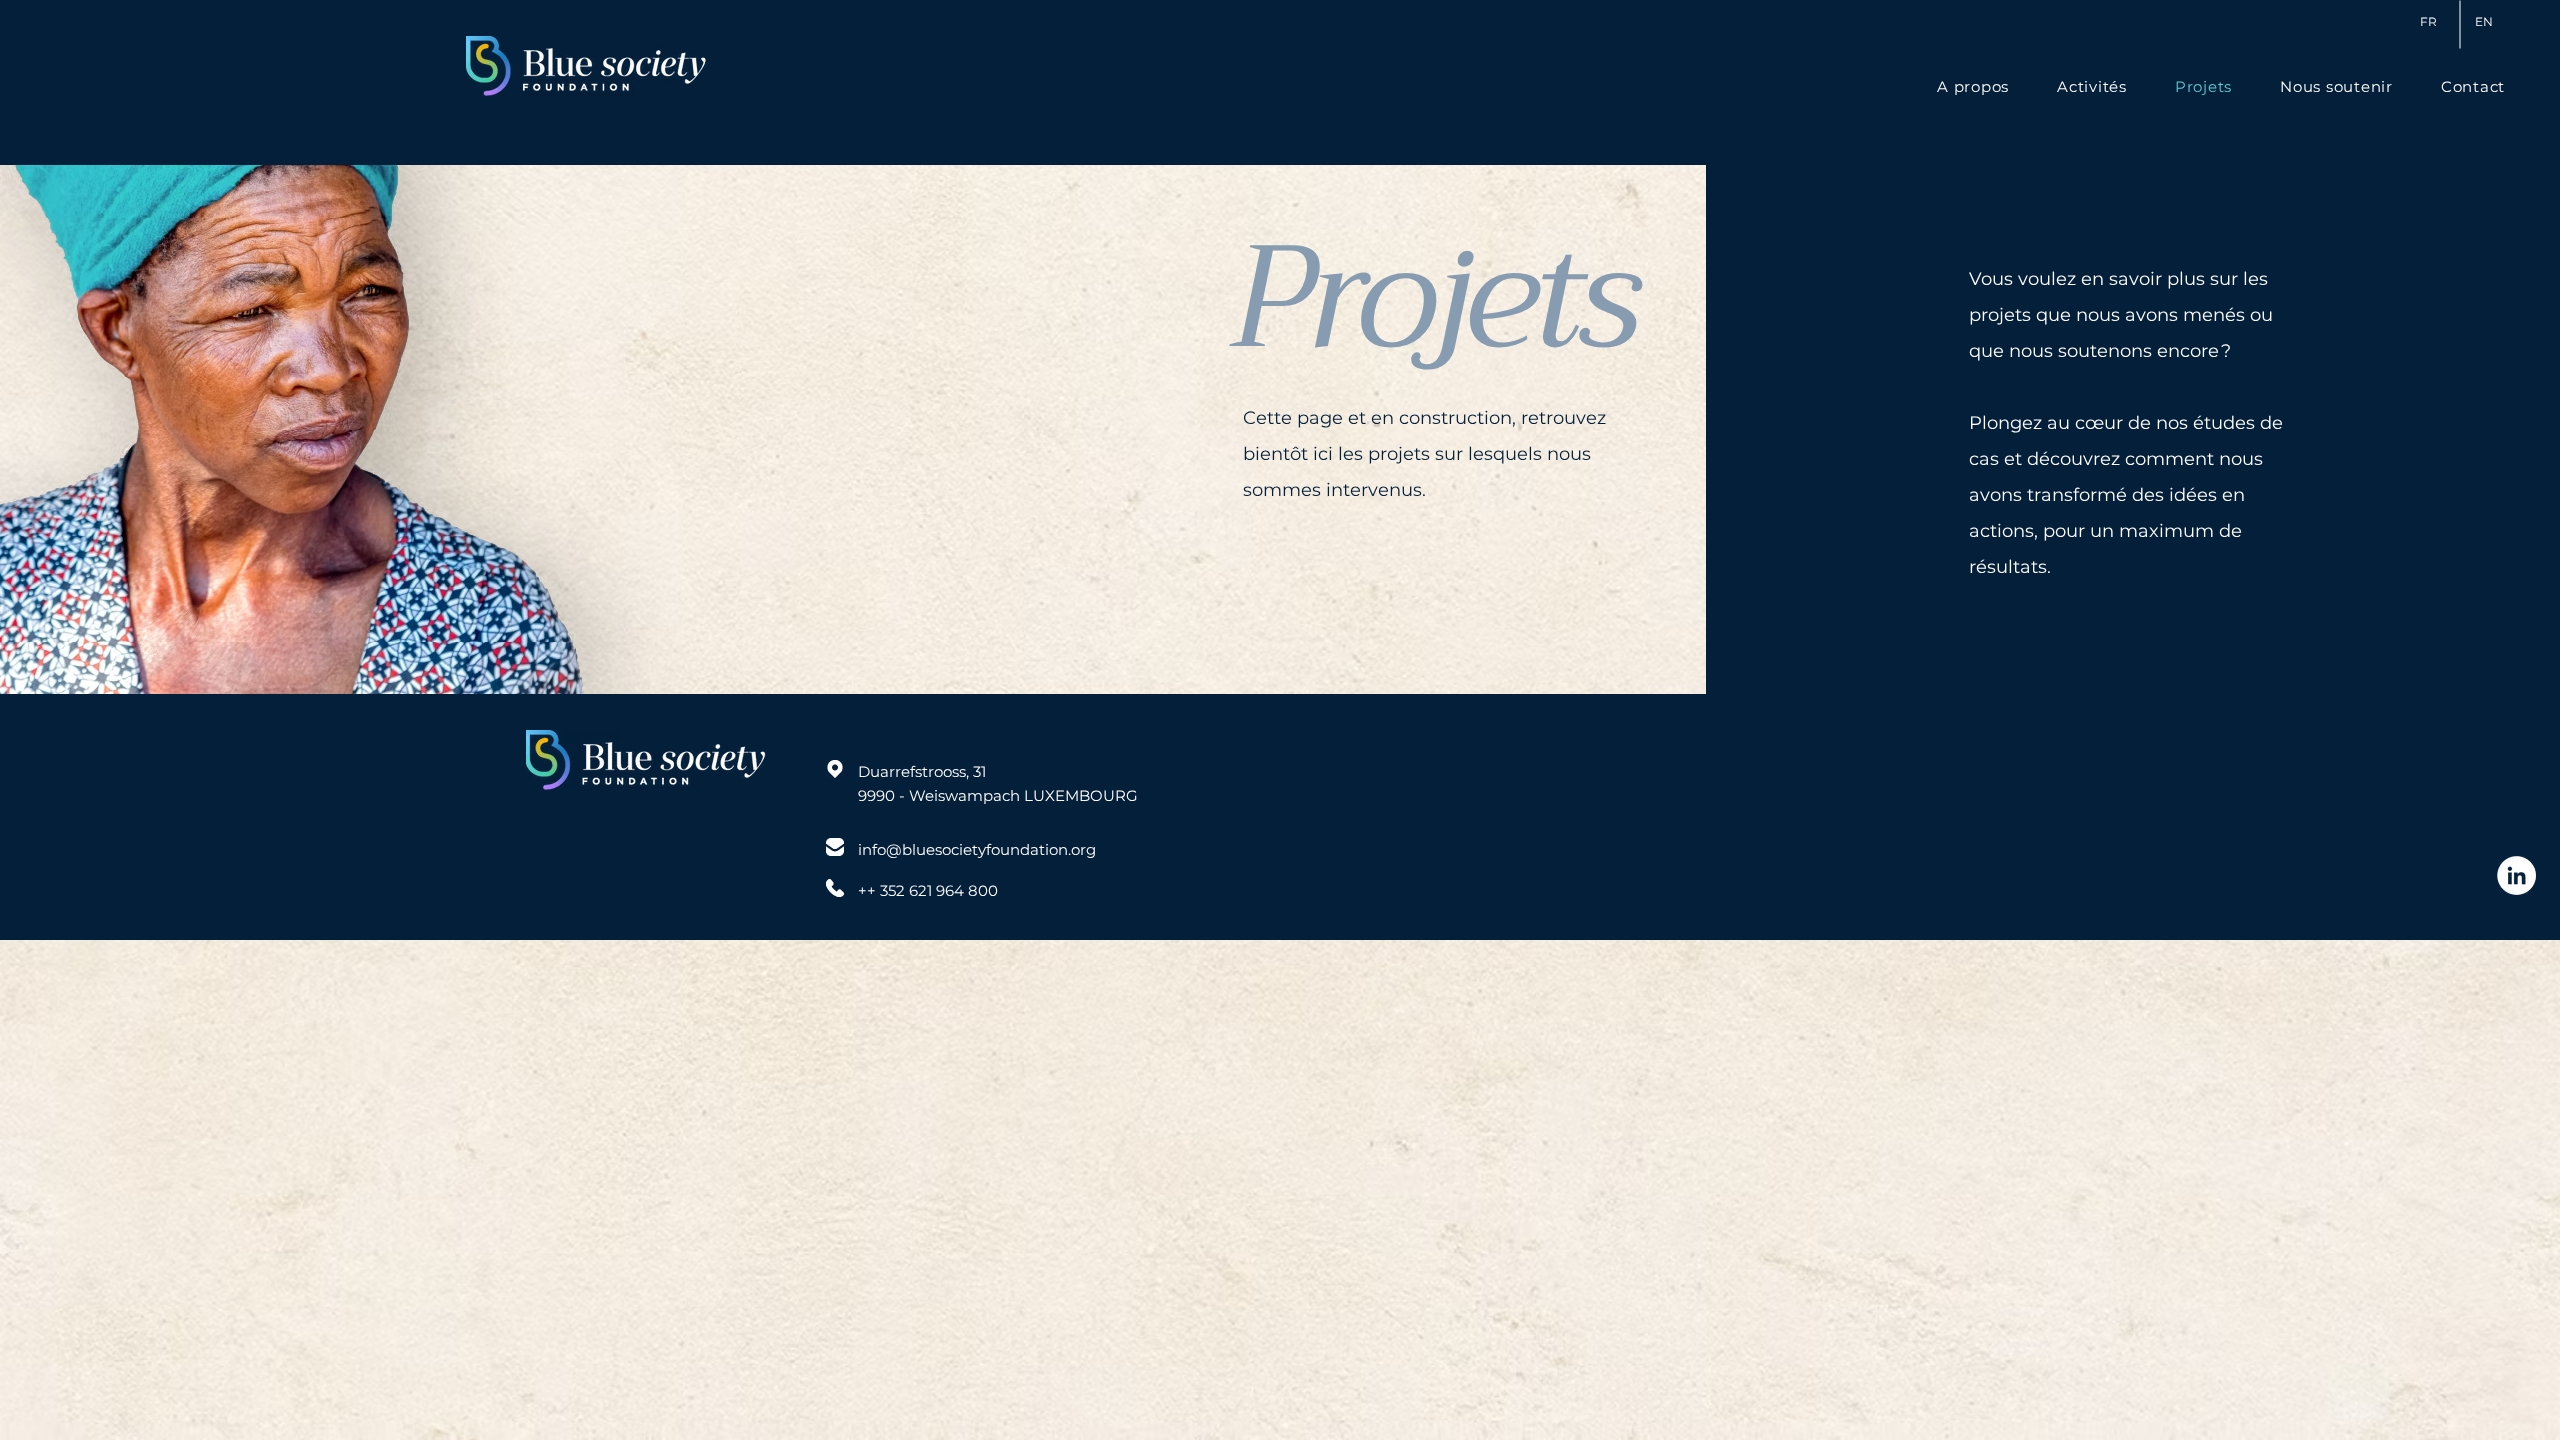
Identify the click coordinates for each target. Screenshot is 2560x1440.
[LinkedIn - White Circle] (2516, 875)
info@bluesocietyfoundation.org (977, 849)
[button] (2473, 86)
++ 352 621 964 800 (928, 890)
